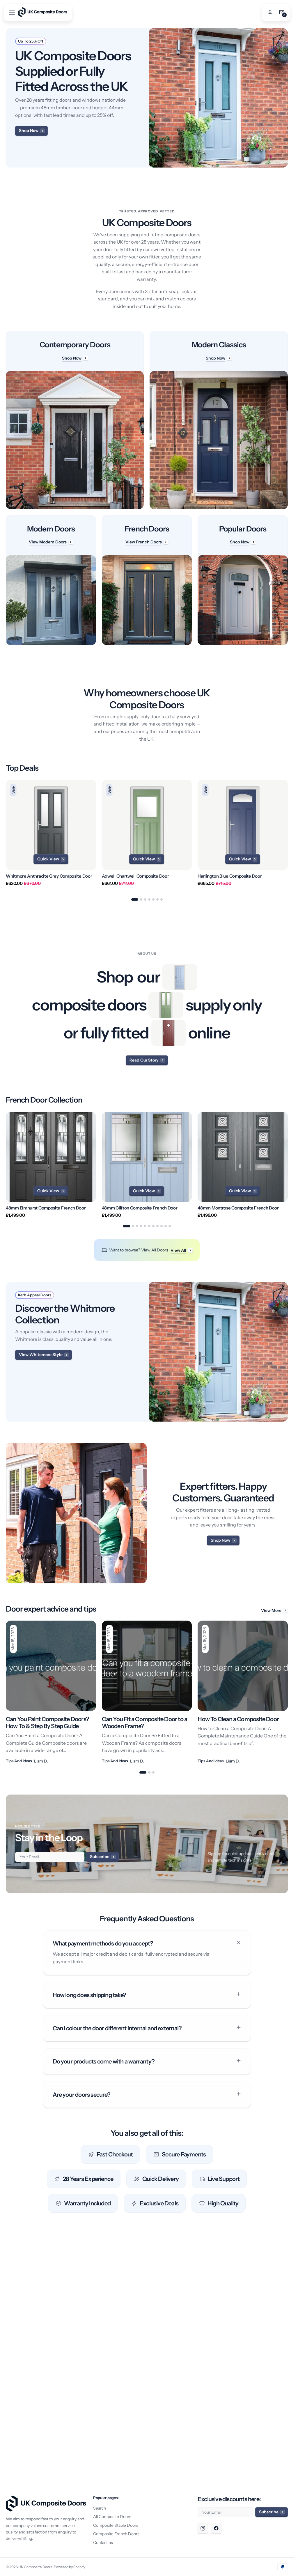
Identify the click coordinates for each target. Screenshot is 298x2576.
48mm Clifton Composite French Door (140, 1208)
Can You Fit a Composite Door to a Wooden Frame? (145, 1723)
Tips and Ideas (19, 1761)
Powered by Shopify (70, 2567)
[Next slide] (288, 836)
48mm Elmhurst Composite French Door (46, 1208)
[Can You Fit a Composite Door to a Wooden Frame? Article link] (147, 1692)
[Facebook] (216, 2528)
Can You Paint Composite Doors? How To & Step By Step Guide (47, 1723)
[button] (12, 12)
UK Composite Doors (35, 2567)
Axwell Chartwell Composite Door (135, 876)
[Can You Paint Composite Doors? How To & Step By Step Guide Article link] (51, 1692)
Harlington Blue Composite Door (230, 876)
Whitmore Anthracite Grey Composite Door (49, 876)
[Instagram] (203, 2528)
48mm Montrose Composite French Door (238, 1208)
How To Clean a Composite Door (238, 1719)
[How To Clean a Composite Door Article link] (243, 1692)
